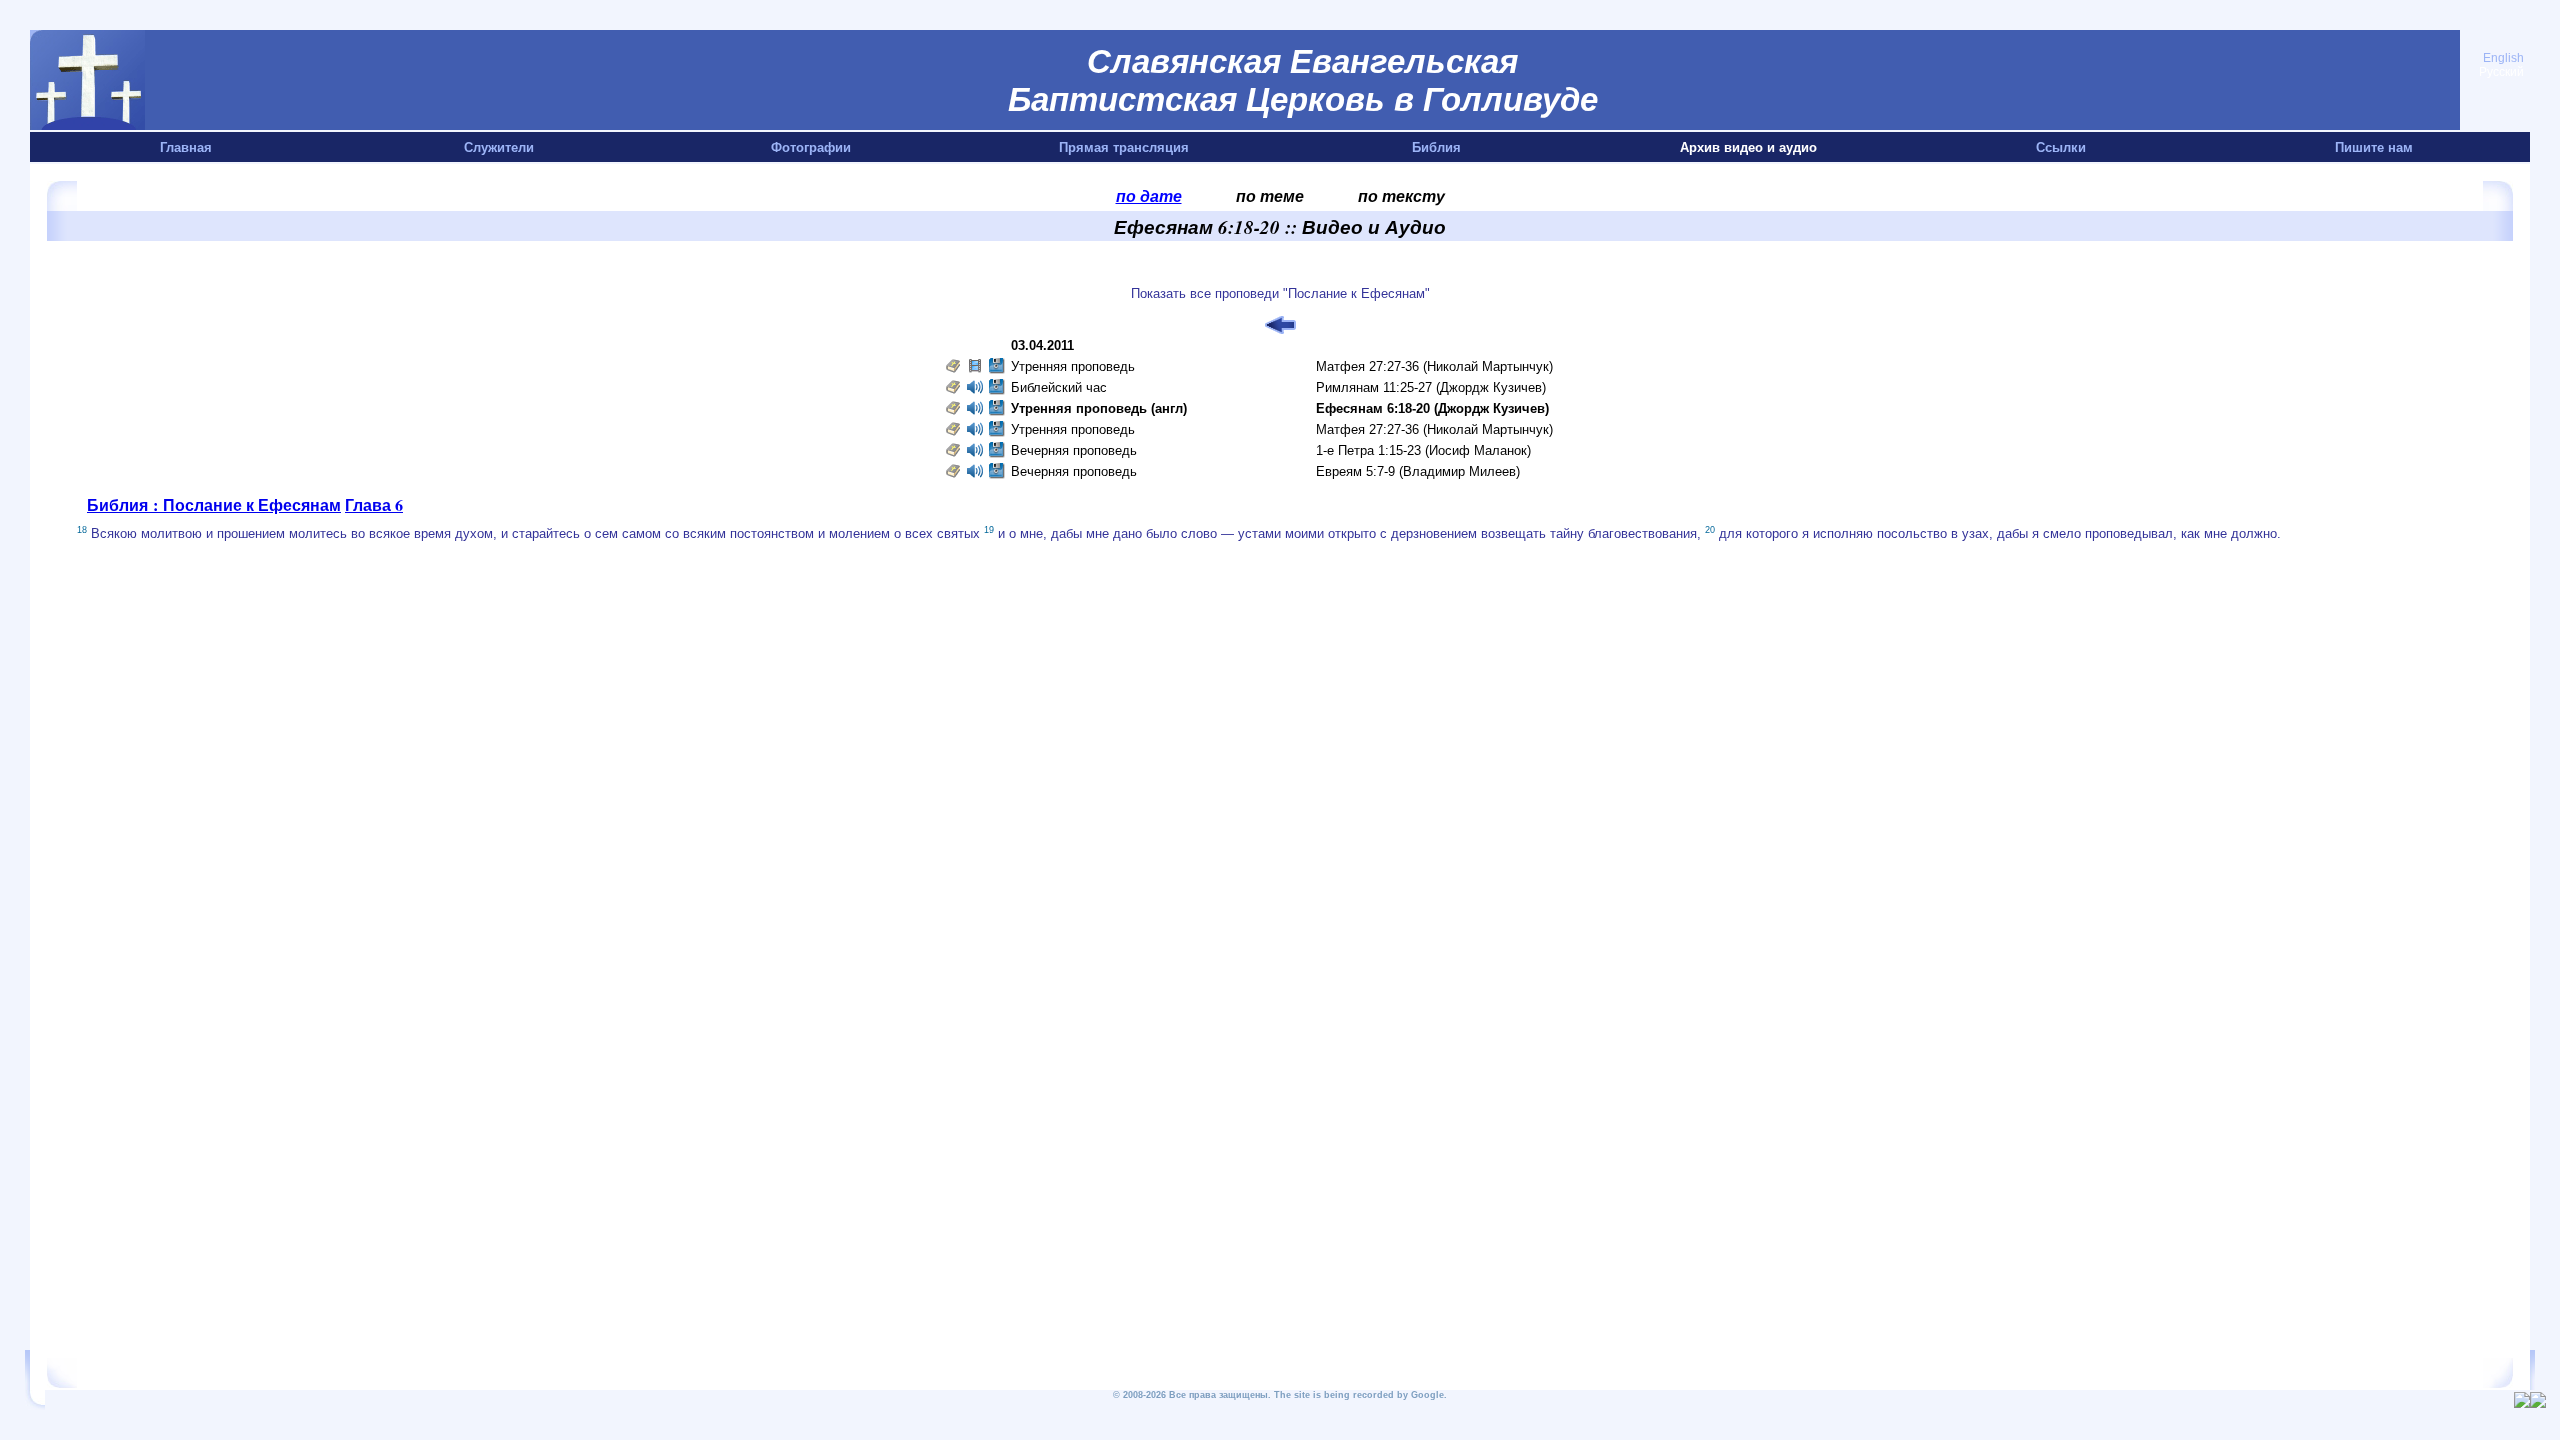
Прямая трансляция (1124, 147)
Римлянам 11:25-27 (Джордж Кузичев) (1431, 387)
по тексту (1401, 196)
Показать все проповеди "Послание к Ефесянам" (1280, 293)
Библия (1436, 147)
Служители (499, 147)
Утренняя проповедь (1073, 366)
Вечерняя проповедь (1074, 450)
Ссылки (2061, 147)
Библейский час (1059, 387)
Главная (186, 147)
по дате (1149, 196)
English (2503, 58)
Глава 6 (374, 504)
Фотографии (811, 147)
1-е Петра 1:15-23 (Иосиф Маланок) (1423, 450)
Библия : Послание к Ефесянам (214, 504)
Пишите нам (2374, 147)
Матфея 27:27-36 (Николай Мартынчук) (1434, 366)
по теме (1270, 196)
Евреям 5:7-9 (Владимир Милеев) (1418, 471)
